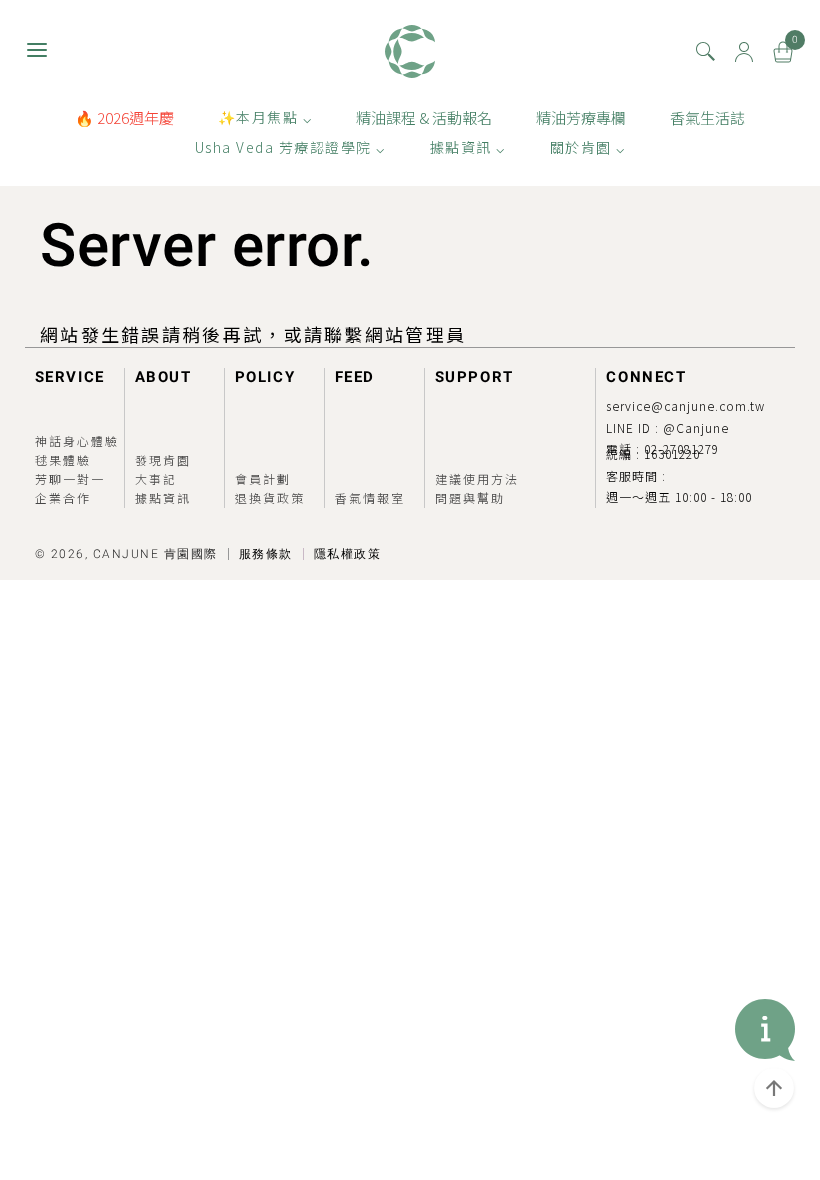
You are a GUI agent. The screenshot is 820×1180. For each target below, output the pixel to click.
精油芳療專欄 (581, 117)
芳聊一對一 (70, 478)
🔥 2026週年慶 (124, 117)
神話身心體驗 (77, 440)
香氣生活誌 (707, 117)
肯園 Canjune (410, 51)
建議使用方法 (477, 478)
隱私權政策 (348, 554)
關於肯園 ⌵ (588, 147)
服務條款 (266, 554)
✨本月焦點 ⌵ (265, 117)
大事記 (156, 478)
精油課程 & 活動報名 (424, 117)
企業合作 (63, 497)
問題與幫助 (470, 497)
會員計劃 (263, 478)
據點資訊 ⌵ (468, 147)
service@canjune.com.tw (685, 405)
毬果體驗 (63, 459)
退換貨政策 (270, 497)
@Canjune (696, 427)
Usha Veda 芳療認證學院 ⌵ (290, 147)
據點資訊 (163, 497)
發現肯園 (163, 459)
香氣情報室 (370, 497)
